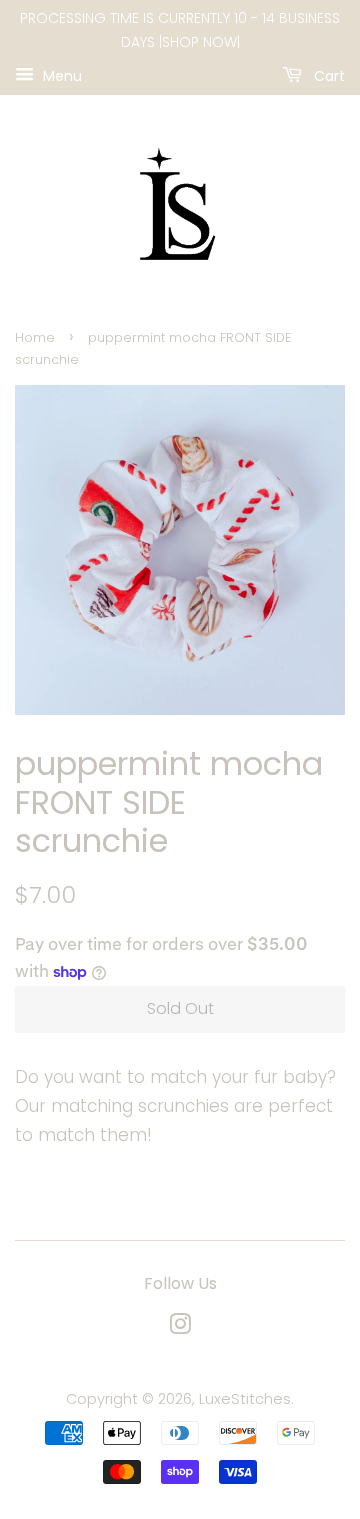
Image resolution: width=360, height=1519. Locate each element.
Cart (327, 75)
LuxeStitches (245, 1399)
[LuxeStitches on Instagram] (180, 1328)
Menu (60, 75)
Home (35, 337)
